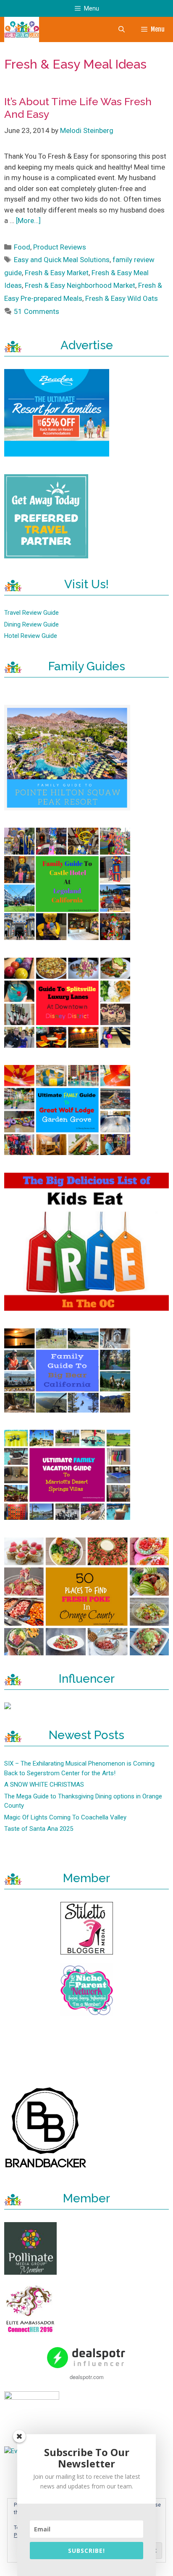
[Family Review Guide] (22, 29)
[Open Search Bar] (121, 29)
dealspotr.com (87, 2377)
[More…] (28, 220)
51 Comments (37, 311)
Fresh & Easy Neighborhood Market (80, 285)
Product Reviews (60, 247)
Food (22, 247)
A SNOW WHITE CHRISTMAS (44, 1785)
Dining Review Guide (31, 624)
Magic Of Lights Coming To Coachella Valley (65, 1817)
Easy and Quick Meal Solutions (62, 260)
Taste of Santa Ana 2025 (39, 1829)
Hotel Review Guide (31, 636)
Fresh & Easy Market (57, 273)
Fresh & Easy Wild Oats (122, 298)
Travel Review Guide (31, 613)
